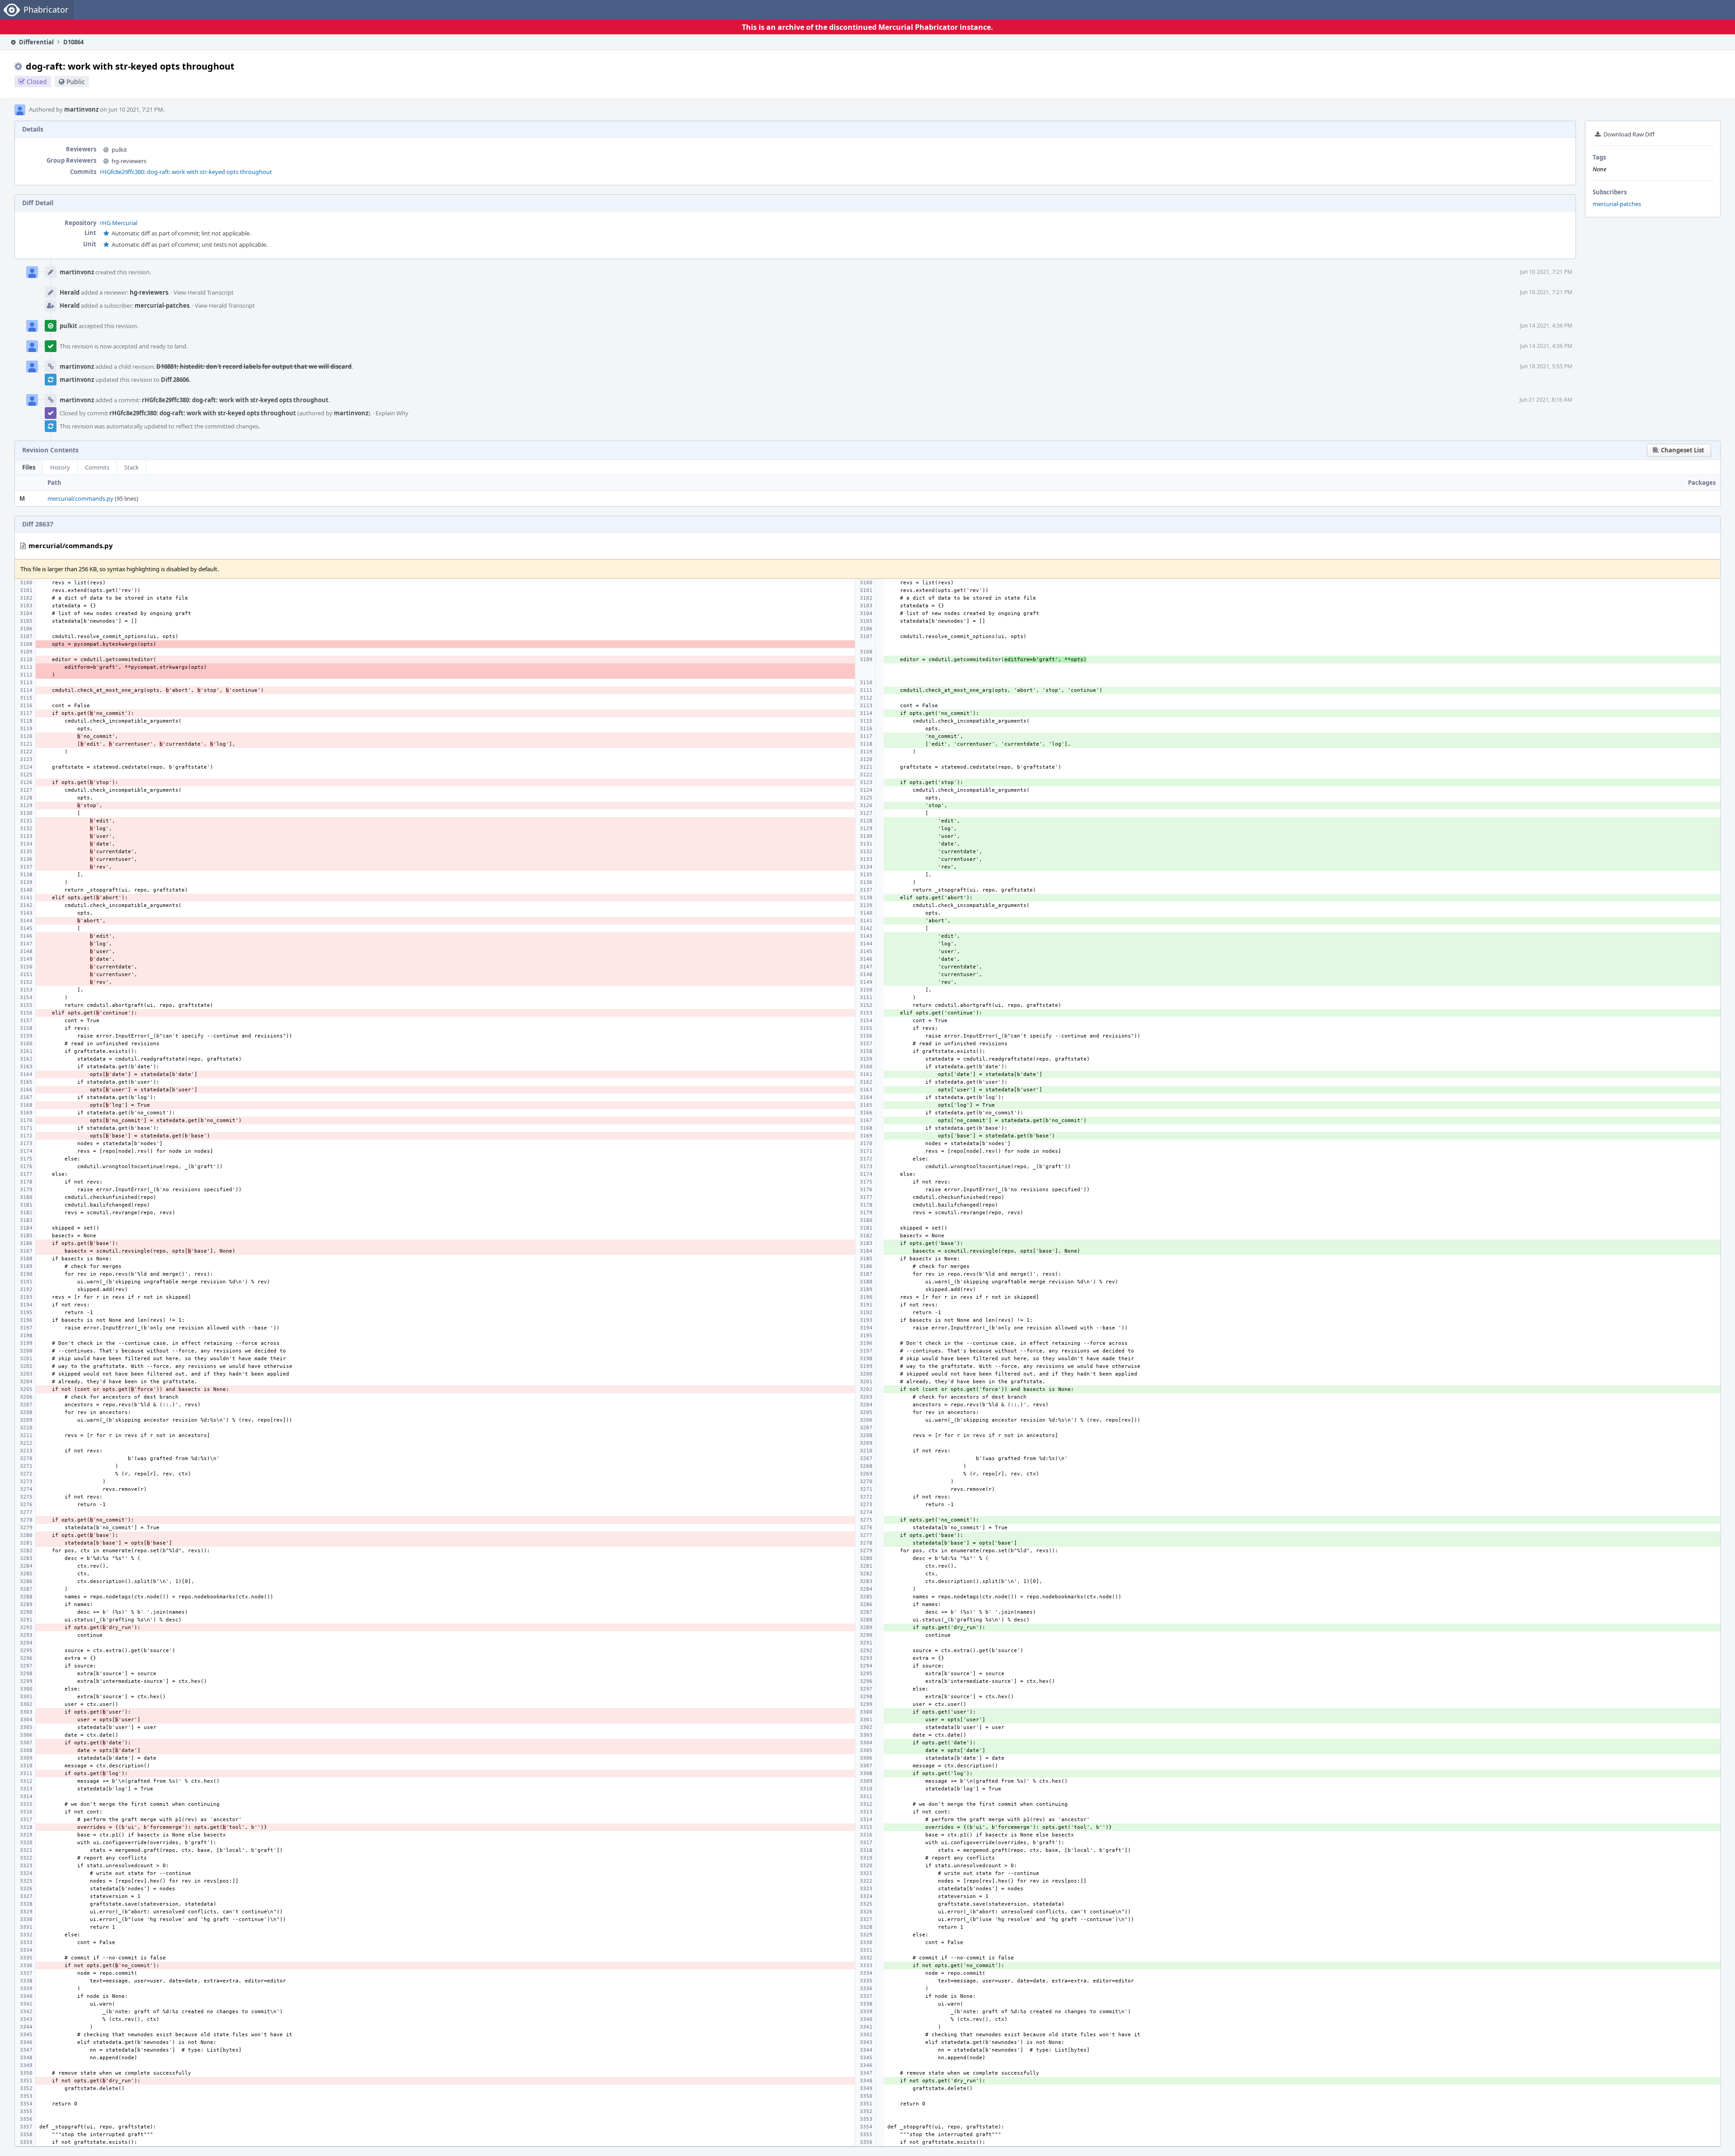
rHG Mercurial (119, 223)
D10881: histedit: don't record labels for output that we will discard (254, 366)
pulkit (119, 150)
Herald (70, 292)
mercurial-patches (1617, 204)
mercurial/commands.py (80, 498)
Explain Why (392, 413)
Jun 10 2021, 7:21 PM (1546, 272)
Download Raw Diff (1629, 134)
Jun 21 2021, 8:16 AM (1546, 400)
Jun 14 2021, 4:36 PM (1546, 326)
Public (76, 82)
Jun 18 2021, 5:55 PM (1546, 366)
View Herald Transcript (204, 292)
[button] (1679, 450)
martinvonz (81, 109)
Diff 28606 (175, 380)
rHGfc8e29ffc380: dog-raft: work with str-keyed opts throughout (186, 172)
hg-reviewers (129, 161)
